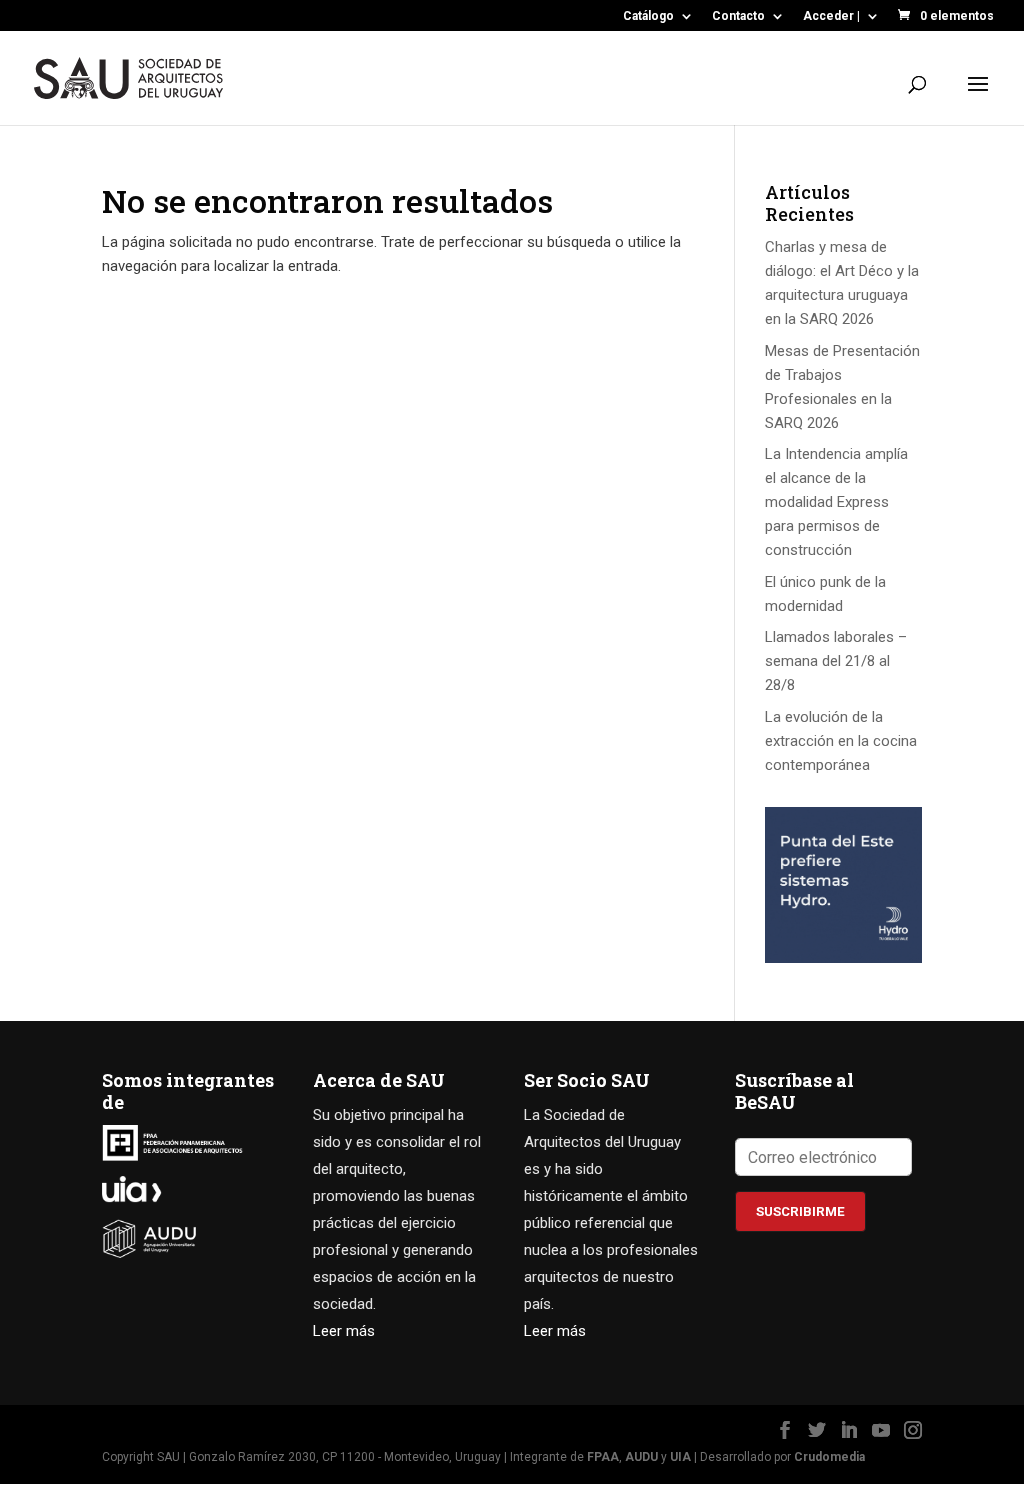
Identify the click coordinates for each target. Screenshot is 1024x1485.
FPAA (603, 1457)
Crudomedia (829, 1457)
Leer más (344, 1331)
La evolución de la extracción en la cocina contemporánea (841, 741)
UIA (680, 1457)
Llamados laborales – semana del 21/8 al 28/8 (836, 661)
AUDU (641, 1457)
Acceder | (831, 16)
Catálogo (648, 16)
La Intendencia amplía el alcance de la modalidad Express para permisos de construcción (836, 502)
